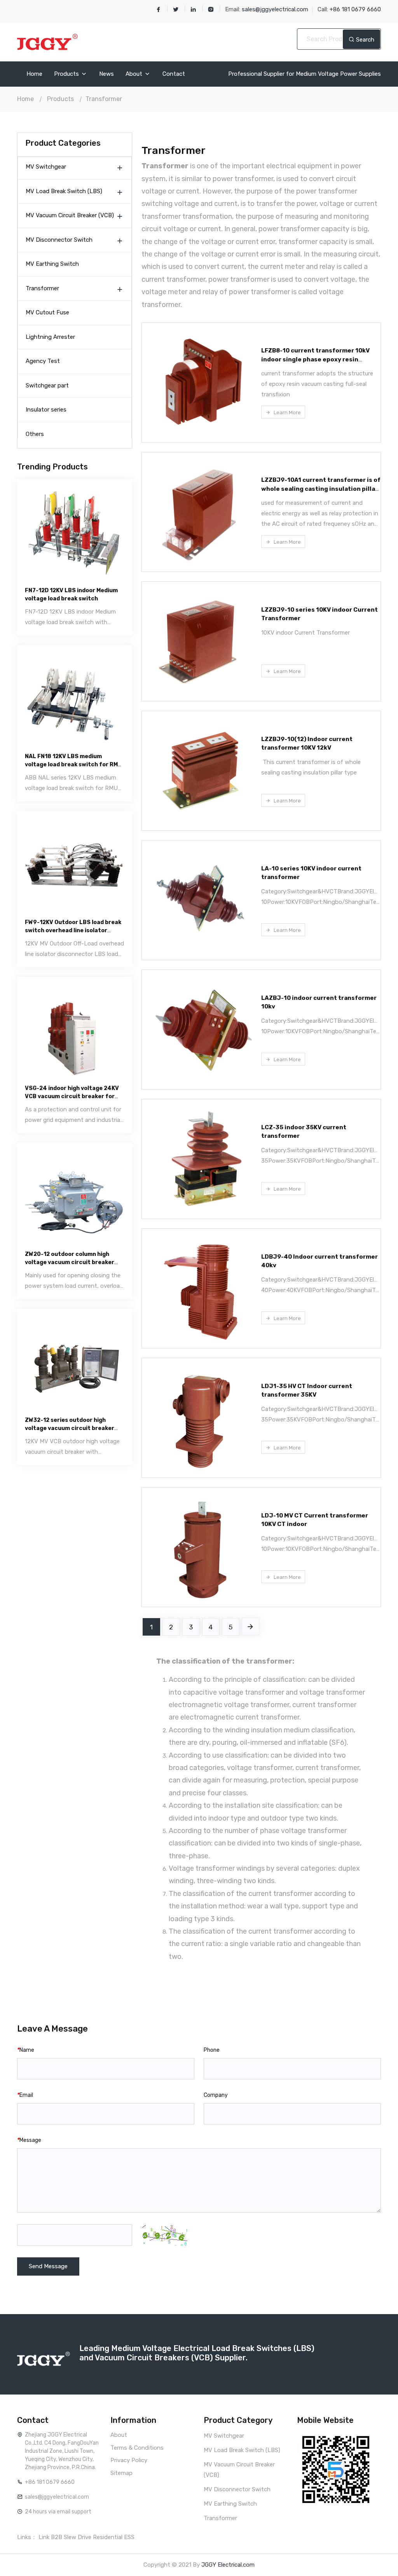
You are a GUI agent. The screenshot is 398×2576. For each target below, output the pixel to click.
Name (26, 2050)
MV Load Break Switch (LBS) (64, 191)
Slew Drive (78, 2537)
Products (67, 74)
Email (25, 2095)
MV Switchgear (46, 167)
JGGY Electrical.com (228, 2565)
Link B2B (50, 2537)
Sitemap (121, 2473)
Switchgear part (47, 385)
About (135, 74)
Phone (212, 2050)
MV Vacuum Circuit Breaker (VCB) (70, 215)
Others (35, 434)
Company (216, 2095)
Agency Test (43, 361)
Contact (174, 74)
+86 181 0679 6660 (50, 2482)
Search (364, 40)
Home (34, 74)
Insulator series (46, 410)
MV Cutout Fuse (47, 312)
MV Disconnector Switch (59, 240)
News (106, 74)
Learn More (287, 412)
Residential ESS (114, 2537)
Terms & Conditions (137, 2448)
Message (29, 2140)
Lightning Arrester (50, 337)
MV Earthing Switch (52, 264)
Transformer (104, 99)
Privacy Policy (129, 2460)
